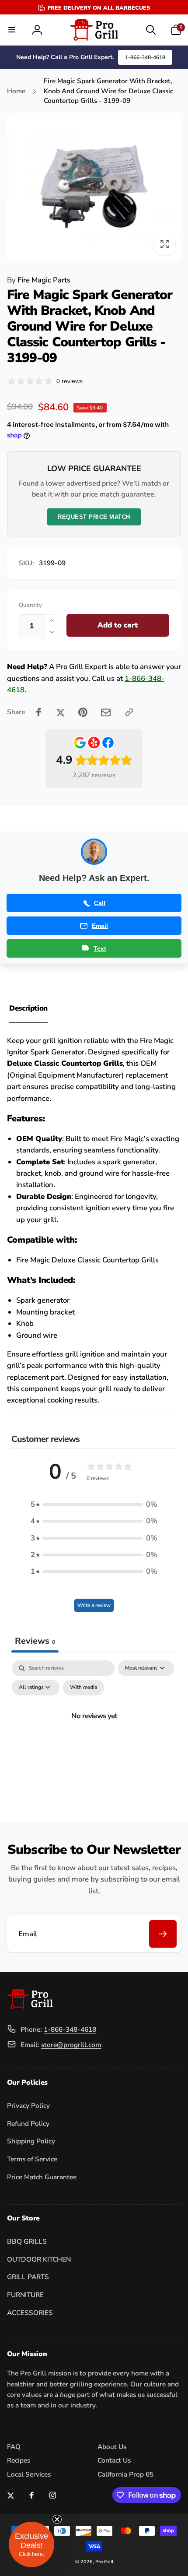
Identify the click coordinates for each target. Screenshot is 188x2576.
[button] (12, 30)
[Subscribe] (163, 1934)
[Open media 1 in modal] (94, 187)
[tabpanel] (94, 1736)
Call (100, 903)
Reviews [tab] (35, 1641)
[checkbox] (84, 1688)
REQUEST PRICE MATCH (94, 517)
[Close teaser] (57, 2519)
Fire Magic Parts (39, 280)
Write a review (94, 1605)
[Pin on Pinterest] (83, 712)
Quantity (30, 605)
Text (100, 948)
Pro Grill (104, 2562)
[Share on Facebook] (39, 712)
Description (28, 1008)
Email (100, 926)
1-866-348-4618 (145, 57)
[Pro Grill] (30, 2007)
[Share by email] (106, 712)
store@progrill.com (71, 2045)
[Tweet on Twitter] (61, 712)
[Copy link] (129, 712)
